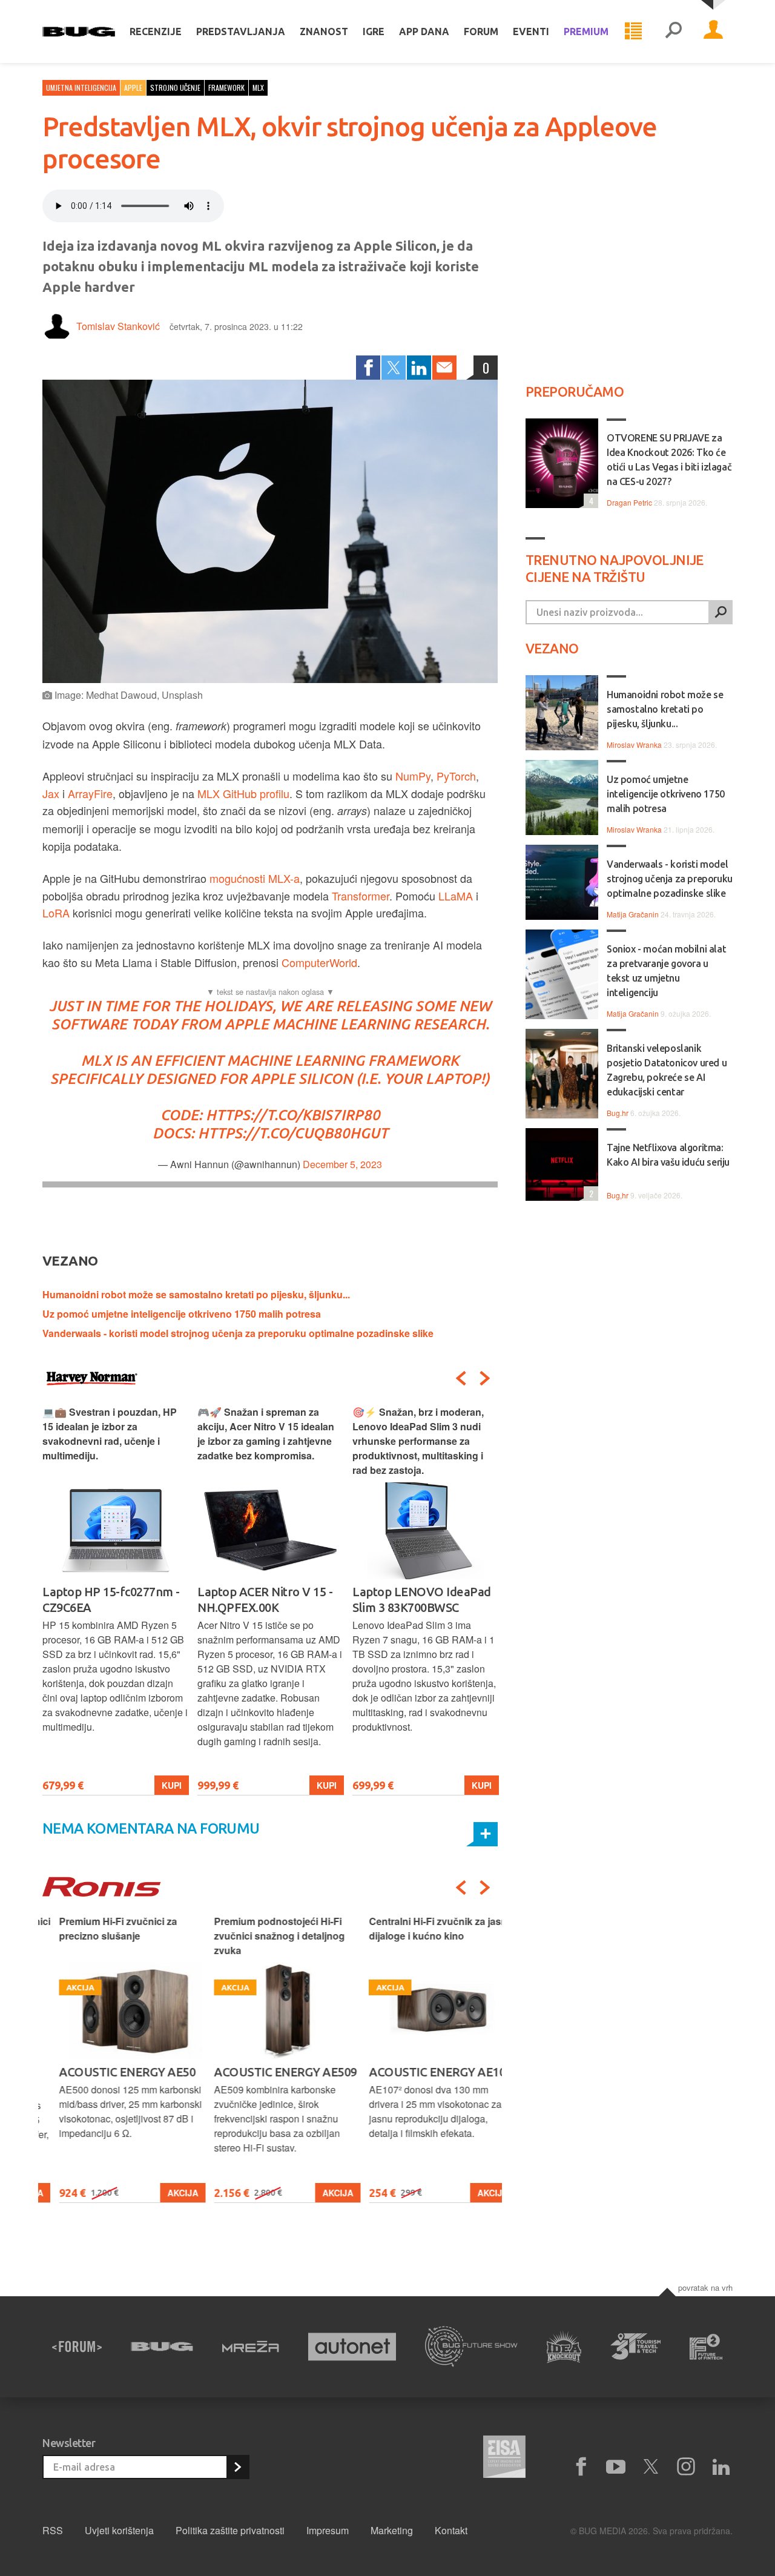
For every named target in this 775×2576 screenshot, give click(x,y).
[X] (651, 2467)
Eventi (531, 31)
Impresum (328, 2530)
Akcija (166, 2193)
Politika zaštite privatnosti (230, 2530)
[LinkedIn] (419, 368)
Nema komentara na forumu (151, 1828)
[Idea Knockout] (564, 2347)
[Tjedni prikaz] (633, 31)
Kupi (172, 1785)
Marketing (392, 2530)
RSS (53, 2530)
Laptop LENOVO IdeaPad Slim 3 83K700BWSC (422, 1600)
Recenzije (156, 31)
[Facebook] (368, 368)
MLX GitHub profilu (243, 793)
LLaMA (456, 896)
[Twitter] (394, 368)
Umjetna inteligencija (81, 88)
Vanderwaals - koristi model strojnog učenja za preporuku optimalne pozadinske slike (238, 1333)
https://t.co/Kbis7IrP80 (293, 1115)
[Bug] (162, 2346)
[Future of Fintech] (706, 2347)
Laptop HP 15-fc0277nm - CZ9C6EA (111, 1600)
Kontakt (451, 2530)
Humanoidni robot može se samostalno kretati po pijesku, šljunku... (196, 1294)
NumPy (413, 776)
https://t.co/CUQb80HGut (293, 1133)
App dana (424, 31)
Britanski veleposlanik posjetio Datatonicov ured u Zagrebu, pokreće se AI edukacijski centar (667, 1070)
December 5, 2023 (342, 1164)
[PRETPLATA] (237, 2467)
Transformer (361, 896)
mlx (258, 88)
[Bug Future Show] (471, 2347)
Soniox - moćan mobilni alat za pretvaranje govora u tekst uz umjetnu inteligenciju (666, 971)
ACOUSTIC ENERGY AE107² (426, 2072)
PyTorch (456, 776)
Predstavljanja (241, 31)
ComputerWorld (319, 962)
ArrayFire (90, 793)
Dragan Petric (629, 502)
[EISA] (504, 2459)
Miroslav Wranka (634, 745)
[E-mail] (444, 368)
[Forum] (77, 2346)
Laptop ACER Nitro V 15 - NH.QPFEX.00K (265, 1600)
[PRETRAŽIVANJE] (673, 31)
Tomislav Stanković (118, 326)
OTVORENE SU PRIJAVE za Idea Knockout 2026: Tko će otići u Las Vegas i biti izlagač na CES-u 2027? (669, 460)
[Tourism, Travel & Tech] (636, 2346)
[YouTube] (616, 2467)
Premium (586, 31)
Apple (133, 88)
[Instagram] (686, 2467)
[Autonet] (352, 2347)
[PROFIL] (713, 31)
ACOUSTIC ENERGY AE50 (110, 2072)
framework (226, 88)
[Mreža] (251, 2346)
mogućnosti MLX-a (255, 878)
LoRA (56, 913)
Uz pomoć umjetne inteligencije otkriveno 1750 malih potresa (182, 1314)
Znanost (324, 31)
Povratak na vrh (705, 2287)
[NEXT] (485, 1378)
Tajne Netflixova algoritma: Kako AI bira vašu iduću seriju (668, 1155)
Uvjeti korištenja (119, 2530)
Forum (481, 31)
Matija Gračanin (633, 914)
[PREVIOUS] (461, 1378)
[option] (116, 1600)
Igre (374, 31)
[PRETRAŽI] (721, 612)
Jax (51, 793)
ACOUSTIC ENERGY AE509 (269, 2072)
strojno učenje (175, 88)
